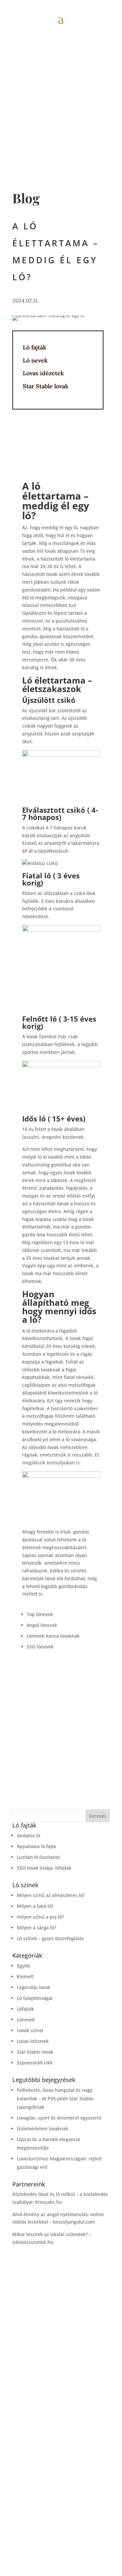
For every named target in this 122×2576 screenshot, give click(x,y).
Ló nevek (35, 360)
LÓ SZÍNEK (61, 2469)
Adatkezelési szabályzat (61, 2536)
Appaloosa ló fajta (36, 1846)
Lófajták (26, 2009)
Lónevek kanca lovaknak (53, 1636)
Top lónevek (40, 1614)
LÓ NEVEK (61, 2457)
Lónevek (26, 2020)
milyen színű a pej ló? (40, 1917)
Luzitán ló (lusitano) (38, 1857)
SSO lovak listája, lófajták (44, 1868)
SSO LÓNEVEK (61, 2506)
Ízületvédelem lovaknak (43, 2129)
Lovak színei (30, 2030)
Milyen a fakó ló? (35, 1906)
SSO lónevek (40, 1647)
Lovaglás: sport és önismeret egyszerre (59, 2118)
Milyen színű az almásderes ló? (51, 1895)
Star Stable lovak (46, 386)
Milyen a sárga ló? (36, 1928)
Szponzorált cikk (35, 2063)
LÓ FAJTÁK (61, 2445)
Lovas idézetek (43, 373)
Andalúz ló (28, 1836)
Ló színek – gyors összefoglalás (50, 1938)
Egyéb (23, 1966)
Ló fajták (34, 347)
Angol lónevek (42, 1625)
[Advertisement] (61, 91)
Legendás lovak (34, 1987)
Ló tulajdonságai (35, 1998)
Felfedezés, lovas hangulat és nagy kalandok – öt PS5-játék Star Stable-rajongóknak (56, 2098)
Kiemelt (25, 1976)
